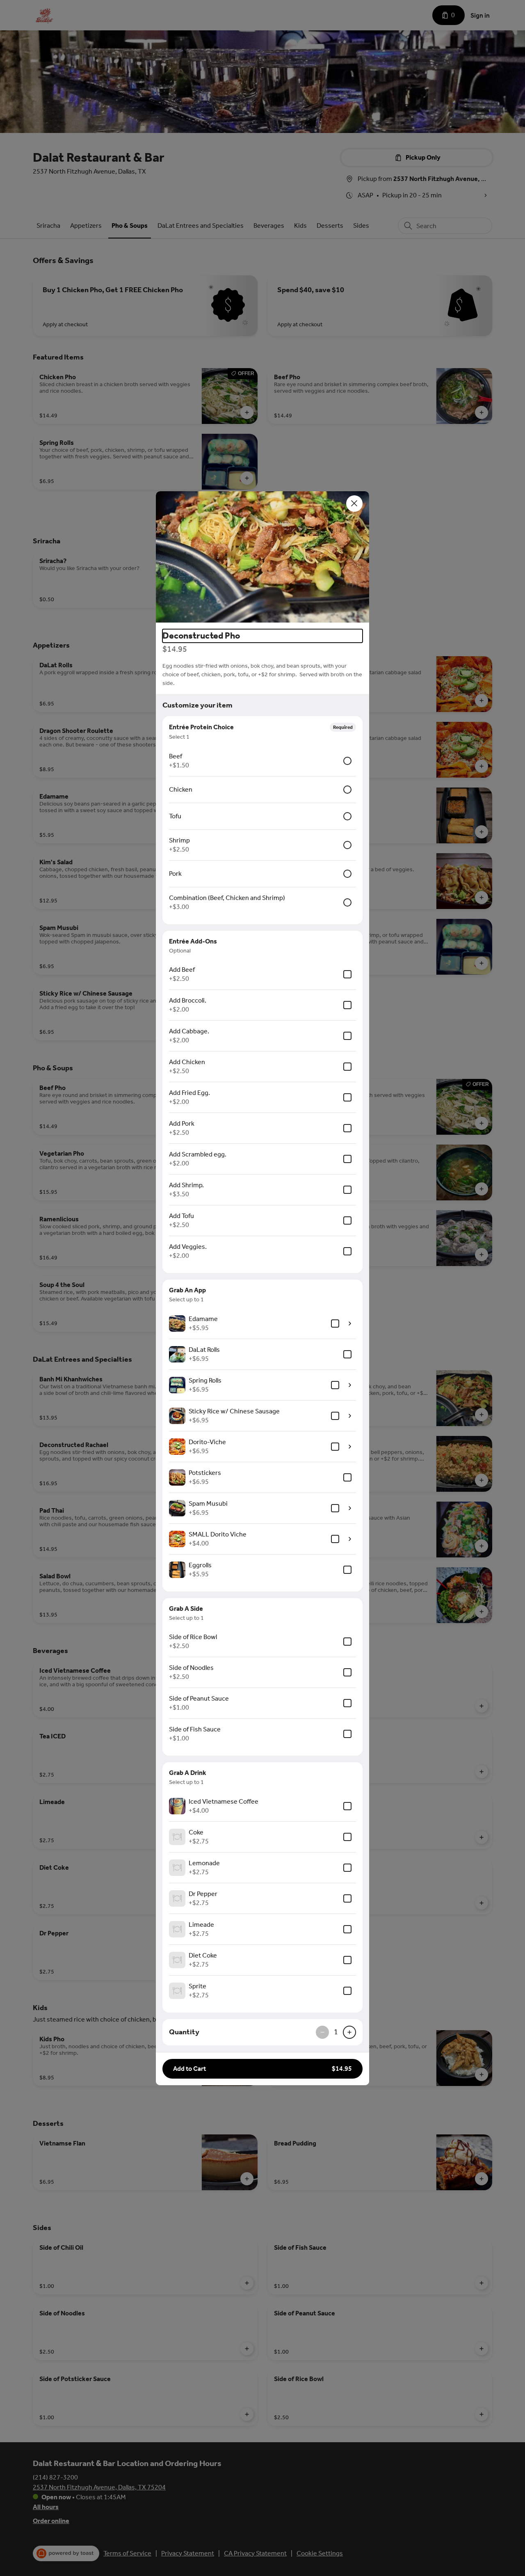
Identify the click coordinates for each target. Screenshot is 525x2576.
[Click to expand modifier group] (350, 1323)
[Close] (354, 504)
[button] (262, 557)
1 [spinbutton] (336, 2032)
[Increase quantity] (349, 2032)
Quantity (184, 2032)
